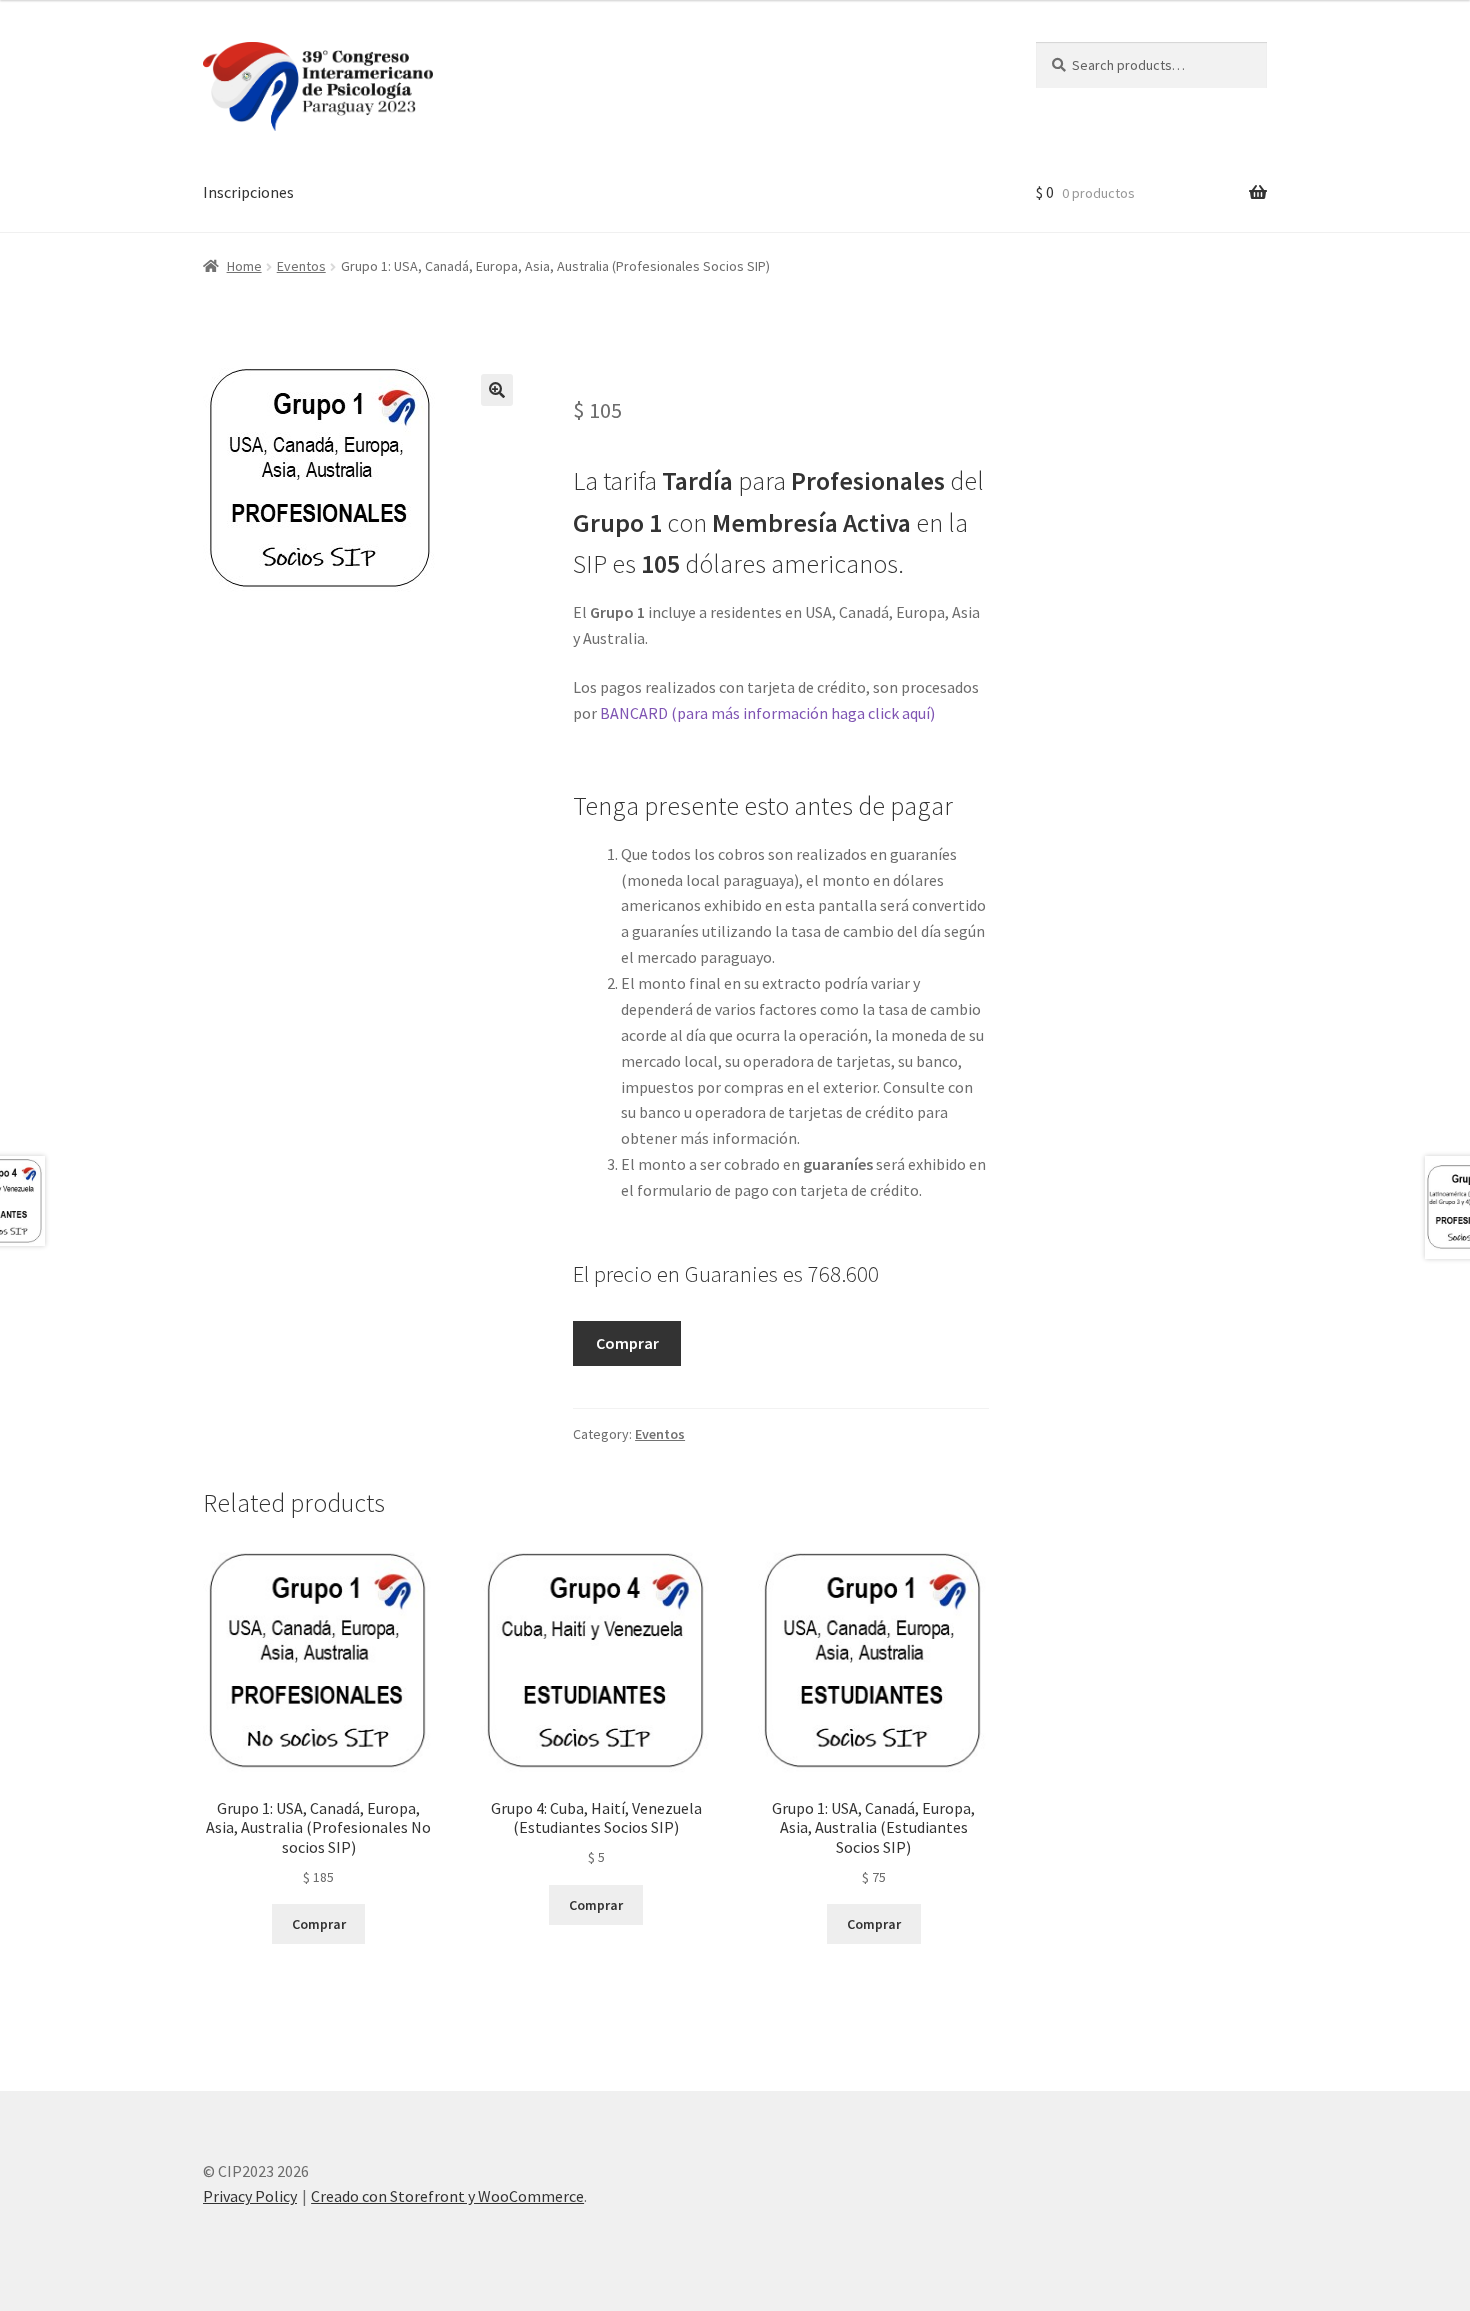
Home (244, 266)
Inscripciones (248, 192)
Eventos (301, 266)
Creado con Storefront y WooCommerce (447, 2196)
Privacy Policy (250, 2196)
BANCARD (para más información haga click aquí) (769, 713)
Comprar (627, 1343)
